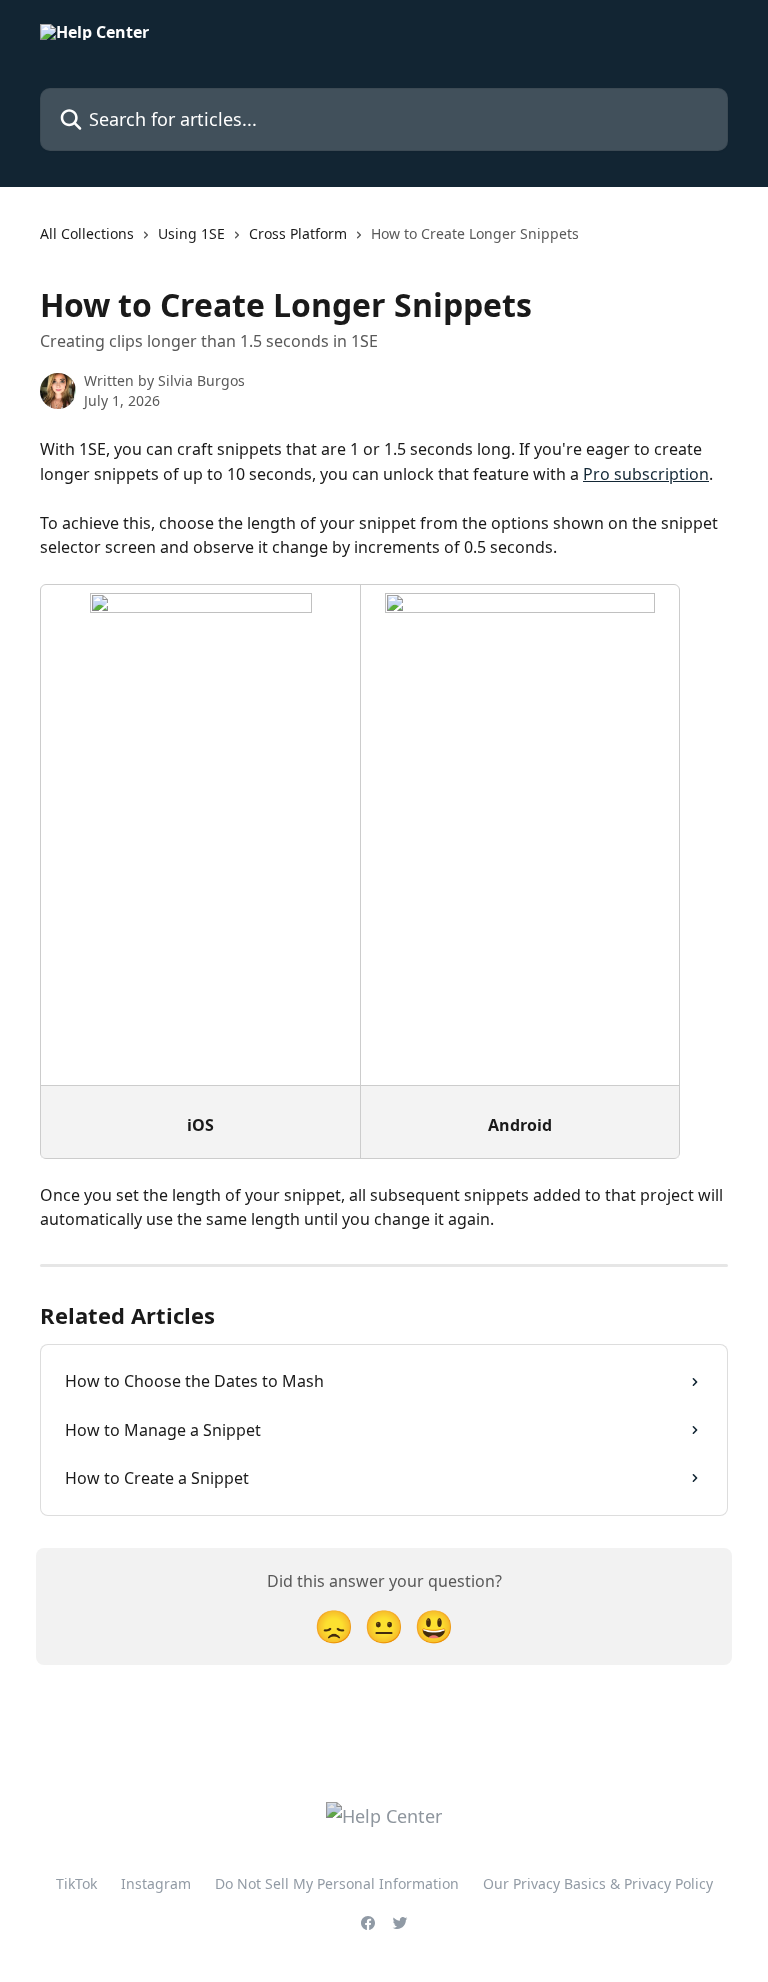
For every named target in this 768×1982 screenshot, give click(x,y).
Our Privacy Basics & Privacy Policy (598, 1883)
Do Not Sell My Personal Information (337, 1883)
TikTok (76, 1883)
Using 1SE (191, 233)
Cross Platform (298, 233)
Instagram (156, 1883)
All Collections (87, 233)
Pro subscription (646, 474)
